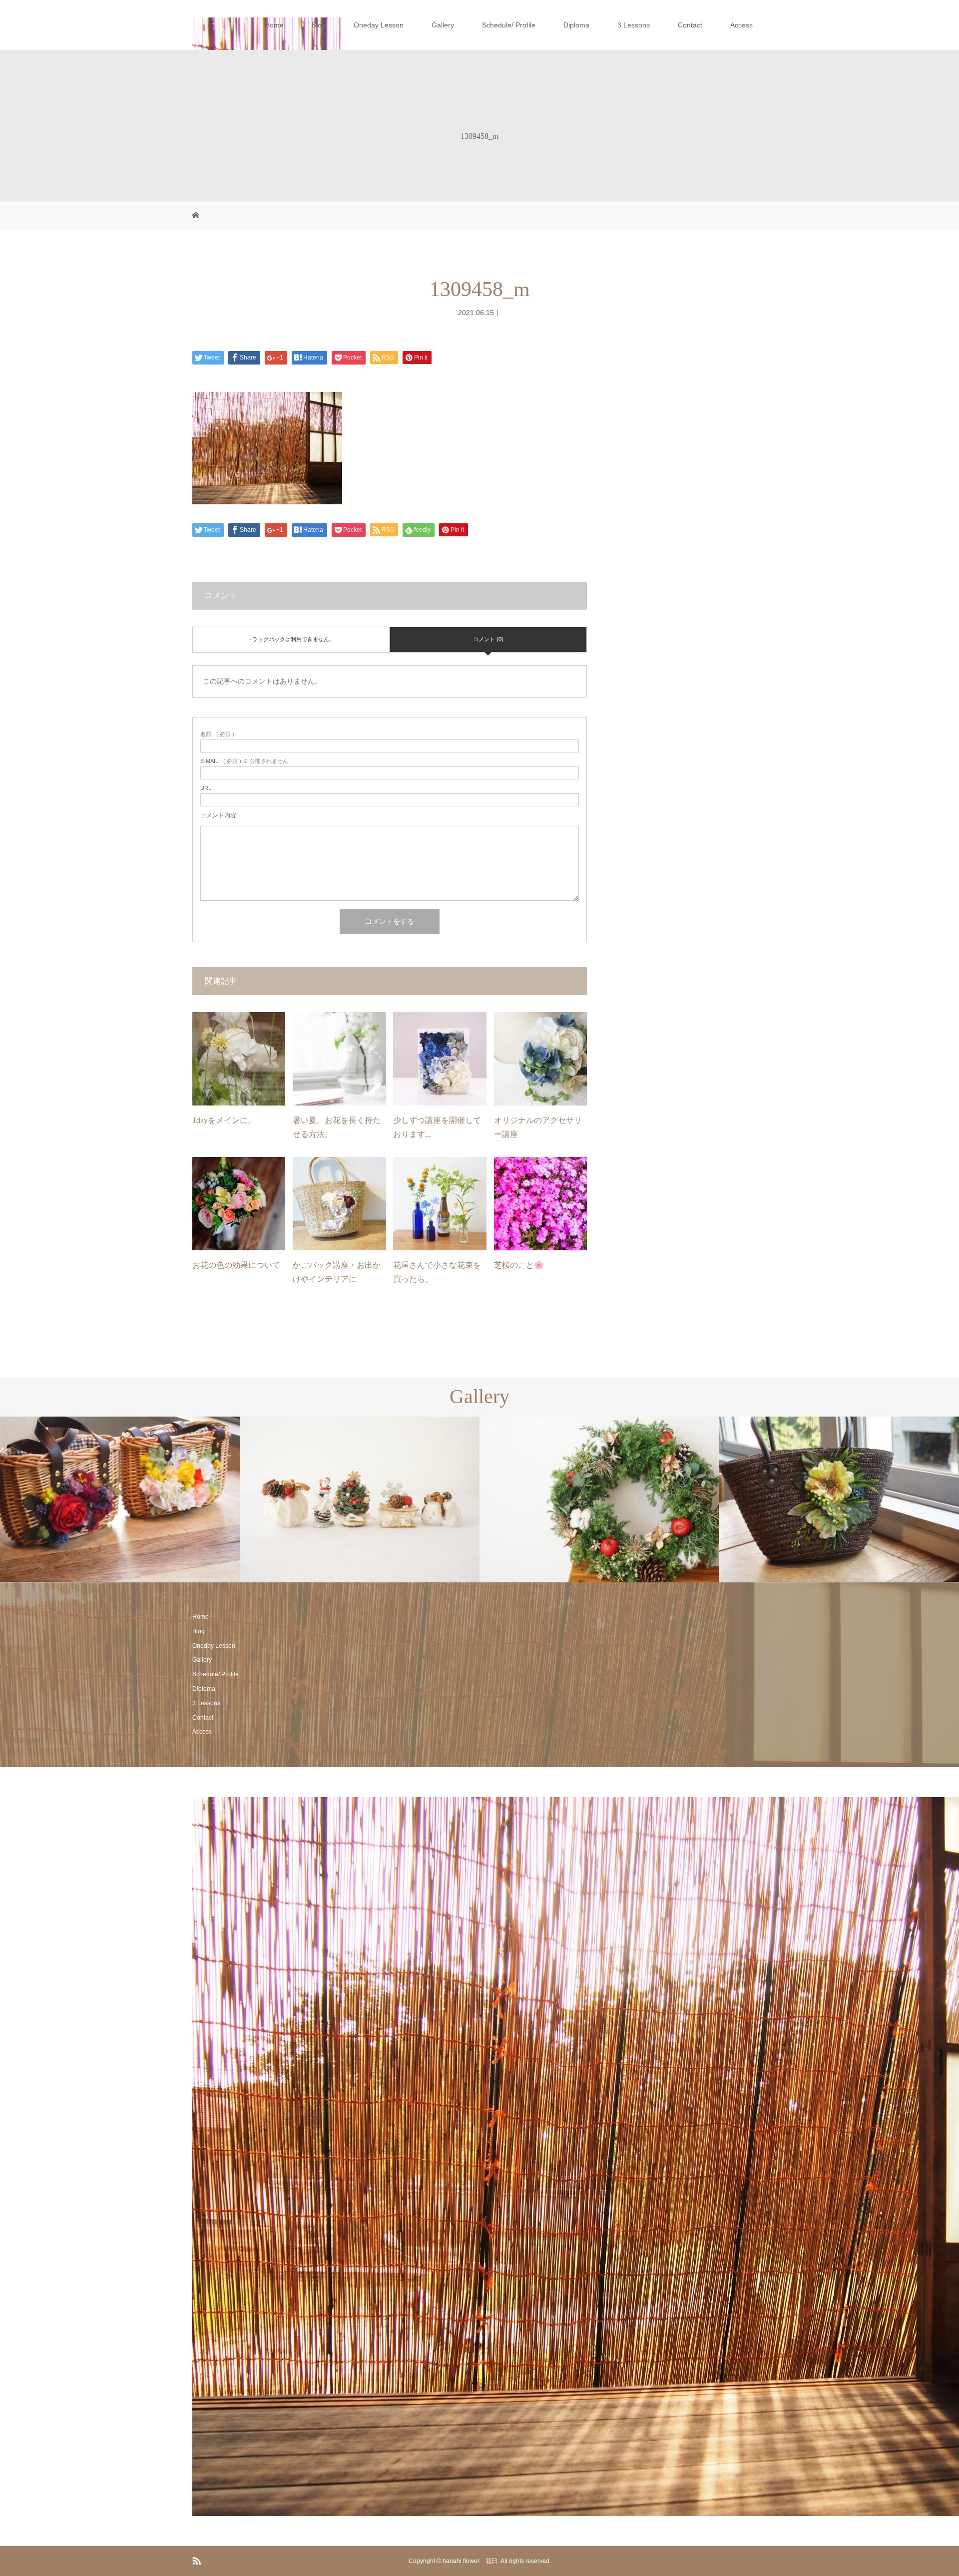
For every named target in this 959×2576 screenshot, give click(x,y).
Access (741, 25)
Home (274, 25)
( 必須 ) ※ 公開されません (244, 761)
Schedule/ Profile (509, 25)
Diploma (576, 25)
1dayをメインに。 (224, 1120)
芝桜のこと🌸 (519, 1265)
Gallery (443, 25)
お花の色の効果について (236, 1265)
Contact (690, 25)
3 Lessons (634, 25)
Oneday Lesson (379, 25)
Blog (319, 25)
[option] (120, 1499)
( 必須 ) (217, 734)
